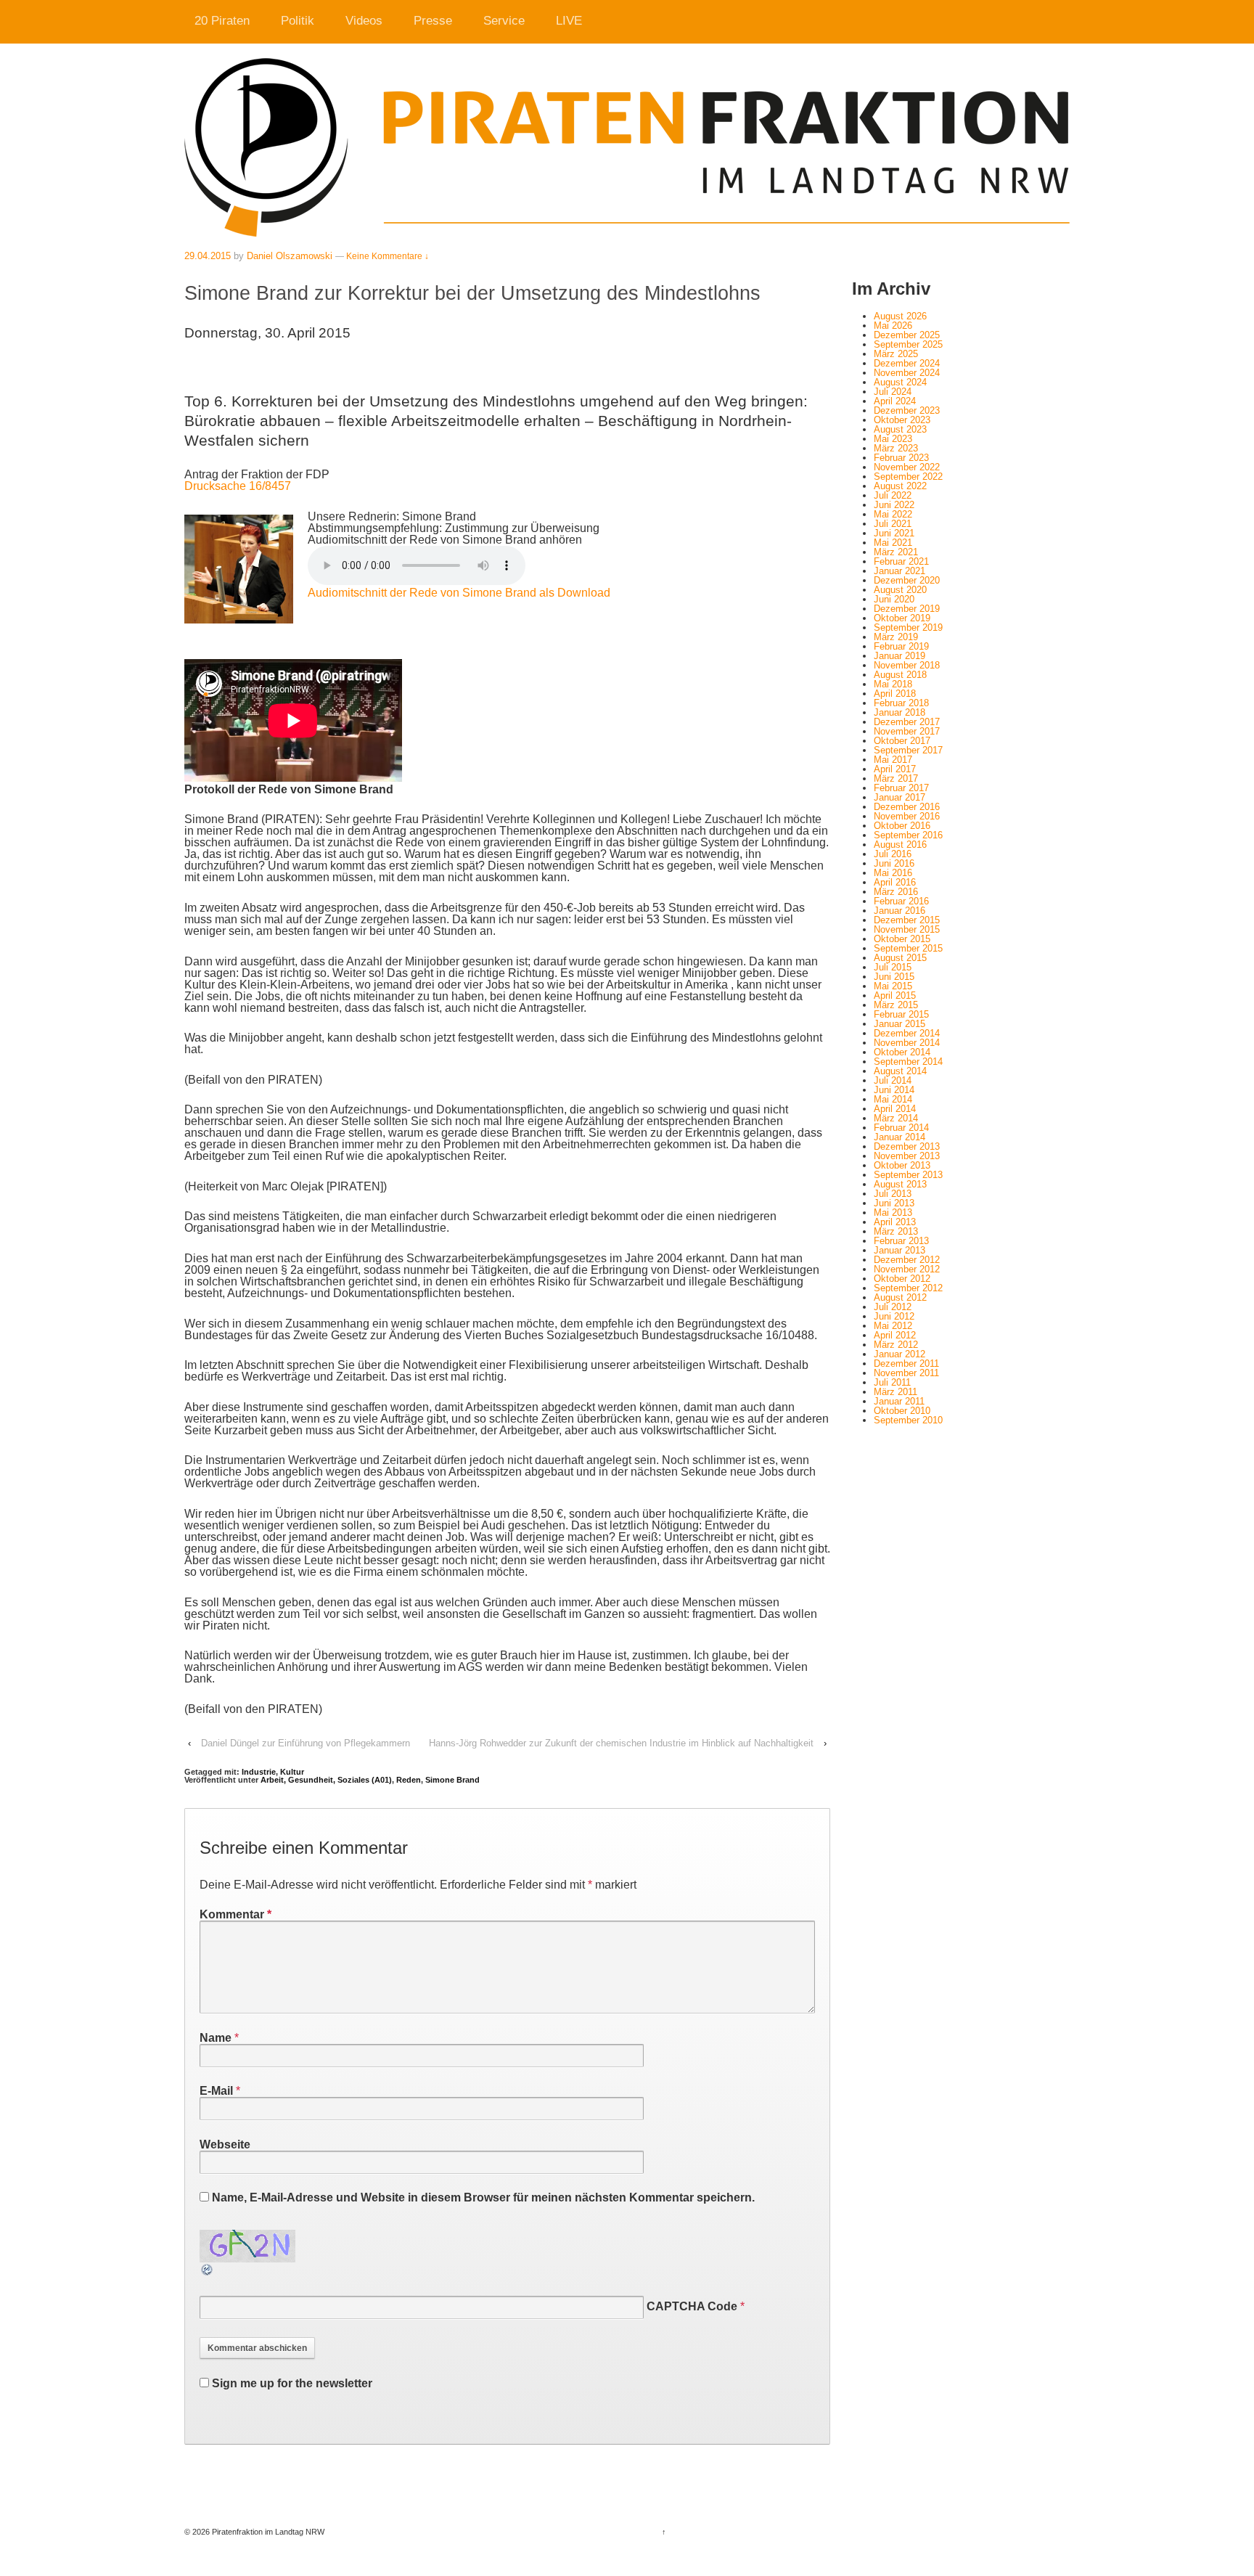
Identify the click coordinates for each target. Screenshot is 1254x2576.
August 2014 (900, 1071)
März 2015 (896, 1005)
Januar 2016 (899, 911)
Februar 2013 (901, 1241)
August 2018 (900, 675)
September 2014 (908, 1062)
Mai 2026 (893, 326)
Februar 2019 (901, 646)
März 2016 (896, 892)
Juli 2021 (893, 524)
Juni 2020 (894, 599)
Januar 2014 (899, 1137)
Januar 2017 (899, 797)
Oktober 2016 (902, 826)
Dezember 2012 (907, 1260)
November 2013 (907, 1156)
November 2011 (906, 1373)
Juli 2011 (892, 1382)
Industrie (259, 1772)
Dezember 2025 (907, 335)
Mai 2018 (893, 684)
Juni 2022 (894, 505)
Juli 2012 (893, 1307)
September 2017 (908, 750)
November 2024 (907, 373)
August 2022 (900, 486)
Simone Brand (452, 1780)
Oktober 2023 (902, 420)
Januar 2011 (899, 1401)
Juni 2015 (894, 977)
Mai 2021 (893, 543)
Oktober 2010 (902, 1411)
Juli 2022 (893, 495)
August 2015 (900, 958)
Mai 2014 (893, 1099)
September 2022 (908, 477)
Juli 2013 (893, 1194)
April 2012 (895, 1335)
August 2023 (900, 429)
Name (216, 2038)
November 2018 (907, 665)
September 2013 (908, 1175)
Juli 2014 (893, 1080)
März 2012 (896, 1345)
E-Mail (216, 2091)
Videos (364, 21)
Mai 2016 (893, 873)
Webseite (225, 2144)
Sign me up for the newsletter (291, 2383)
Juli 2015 (893, 967)
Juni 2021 (894, 533)
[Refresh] (208, 2271)
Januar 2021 (899, 571)
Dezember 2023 (907, 410)
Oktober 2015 (902, 939)
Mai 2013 (893, 1213)
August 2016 (900, 845)
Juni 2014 (894, 1090)
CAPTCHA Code (692, 2306)
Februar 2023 (901, 458)
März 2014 (896, 1118)
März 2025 (896, 354)
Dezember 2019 (907, 609)
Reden (409, 1780)
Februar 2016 (901, 901)
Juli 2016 (893, 854)
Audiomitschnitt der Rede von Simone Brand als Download (459, 593)
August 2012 (900, 1297)
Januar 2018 (899, 712)
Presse (433, 21)
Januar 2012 (899, 1354)
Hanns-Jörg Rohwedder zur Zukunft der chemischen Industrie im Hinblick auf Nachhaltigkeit (621, 1743)
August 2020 (900, 590)
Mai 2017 (893, 760)
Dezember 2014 (907, 1033)
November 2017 (907, 731)
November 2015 (907, 929)
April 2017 (895, 769)
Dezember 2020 (907, 580)
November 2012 (907, 1269)
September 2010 (908, 1420)
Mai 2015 (893, 986)
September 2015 (908, 948)
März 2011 (896, 1392)
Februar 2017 (901, 788)
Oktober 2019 (902, 618)
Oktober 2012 (902, 1279)
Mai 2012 (893, 1326)
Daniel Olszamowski (290, 256)
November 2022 (907, 467)
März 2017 (896, 778)
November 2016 (907, 816)
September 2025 (908, 344)
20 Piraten (222, 21)
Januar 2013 (899, 1250)
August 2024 (900, 382)
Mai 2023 (893, 439)
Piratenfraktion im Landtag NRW (267, 2532)
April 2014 (895, 1109)
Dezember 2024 (907, 363)
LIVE (569, 21)
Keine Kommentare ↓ (388, 256)
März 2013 (896, 1231)
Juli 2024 (893, 392)
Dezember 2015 (907, 920)
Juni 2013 (894, 1203)
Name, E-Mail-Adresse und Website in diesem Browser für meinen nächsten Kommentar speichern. (483, 2197)
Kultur (292, 1772)
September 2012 (908, 1288)
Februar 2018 (901, 703)
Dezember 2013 (907, 1146)
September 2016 (908, 835)
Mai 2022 (893, 514)
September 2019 (908, 627)
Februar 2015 (901, 1014)
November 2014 (907, 1043)
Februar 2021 (901, 561)
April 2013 (895, 1222)
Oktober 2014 (902, 1052)
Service (504, 21)
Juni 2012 (894, 1316)
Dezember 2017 (907, 722)
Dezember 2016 (907, 807)
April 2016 (895, 882)
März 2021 (896, 552)
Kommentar (235, 1914)
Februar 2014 (901, 1128)
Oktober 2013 (902, 1165)
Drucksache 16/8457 (238, 486)
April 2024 (895, 401)
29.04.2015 (208, 256)
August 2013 (900, 1184)
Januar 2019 (899, 656)
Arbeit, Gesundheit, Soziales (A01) (326, 1780)
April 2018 (895, 694)
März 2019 (896, 637)
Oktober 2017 (902, 741)
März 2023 (896, 448)
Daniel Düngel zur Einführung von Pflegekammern (306, 1743)
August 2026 (900, 316)
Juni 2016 (894, 863)
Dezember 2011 (906, 1363)
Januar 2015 (899, 1024)
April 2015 (895, 995)
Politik (298, 21)
